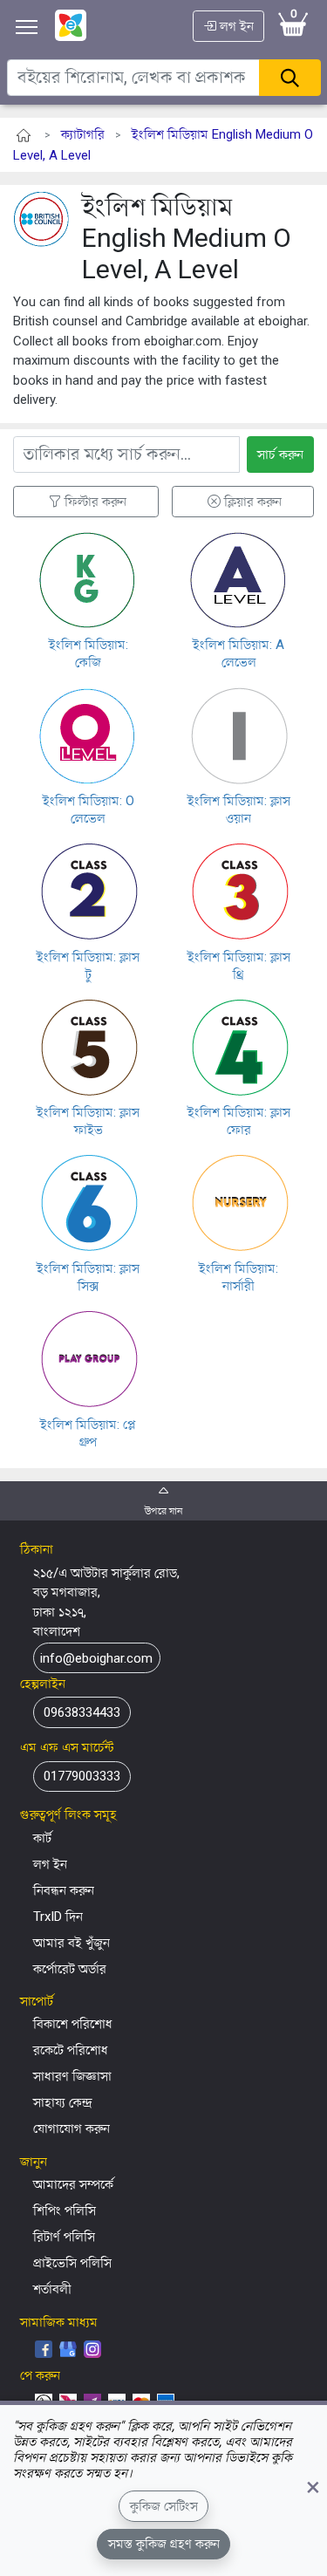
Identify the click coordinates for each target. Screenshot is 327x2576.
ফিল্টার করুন (95, 502)
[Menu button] (27, 27)
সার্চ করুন (280, 454)
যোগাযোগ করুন (72, 2128)
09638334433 (82, 1712)
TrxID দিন (58, 1917)
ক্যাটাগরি (83, 134)
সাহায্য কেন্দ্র (63, 2102)
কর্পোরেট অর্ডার (70, 1969)
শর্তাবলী (52, 2289)
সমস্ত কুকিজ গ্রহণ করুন (164, 2544)
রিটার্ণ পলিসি (64, 2237)
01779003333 (82, 1776)
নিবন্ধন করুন (64, 1890)
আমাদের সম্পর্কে (73, 2184)
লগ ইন (235, 26)
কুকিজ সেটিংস (164, 2506)
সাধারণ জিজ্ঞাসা (72, 2076)
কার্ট (42, 1838)
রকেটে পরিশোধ (71, 2050)
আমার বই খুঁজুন (72, 1943)
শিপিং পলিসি (65, 2210)
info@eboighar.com (96, 1657)
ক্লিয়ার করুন (253, 502)
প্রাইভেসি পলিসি (72, 2263)
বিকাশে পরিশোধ (73, 2024)
